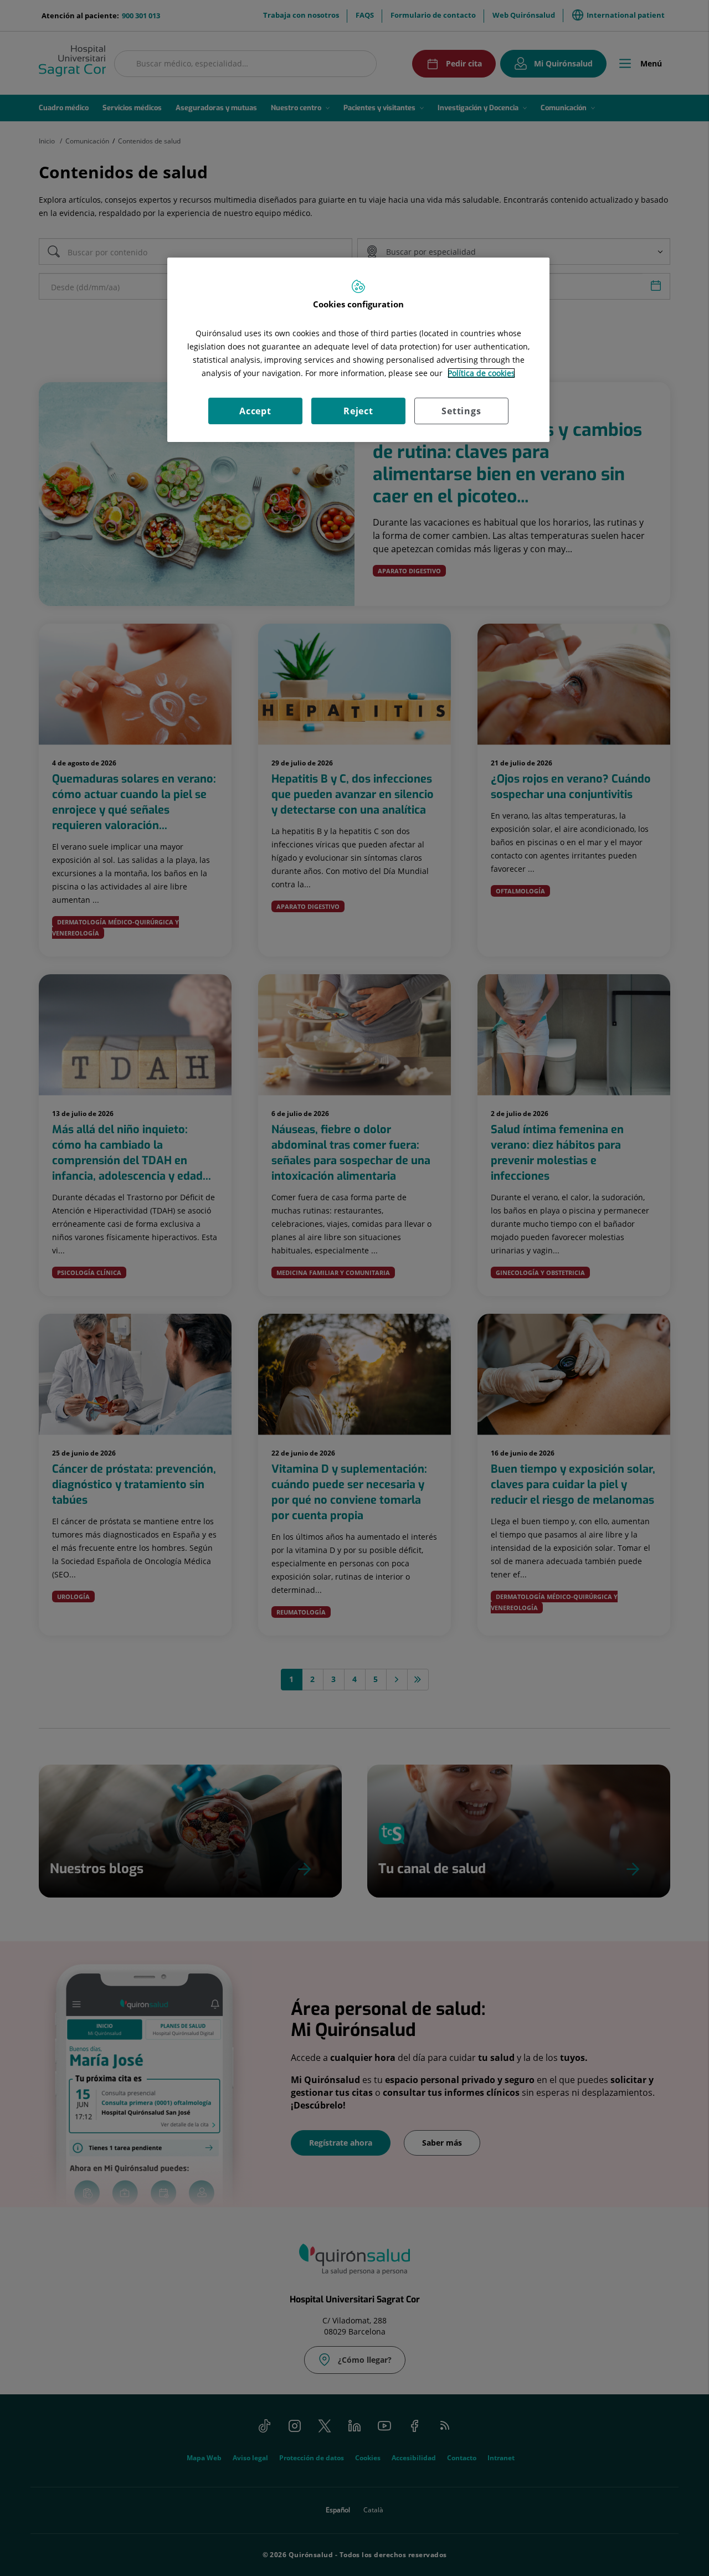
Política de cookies (481, 373)
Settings (461, 411)
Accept (255, 411)
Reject (358, 411)
